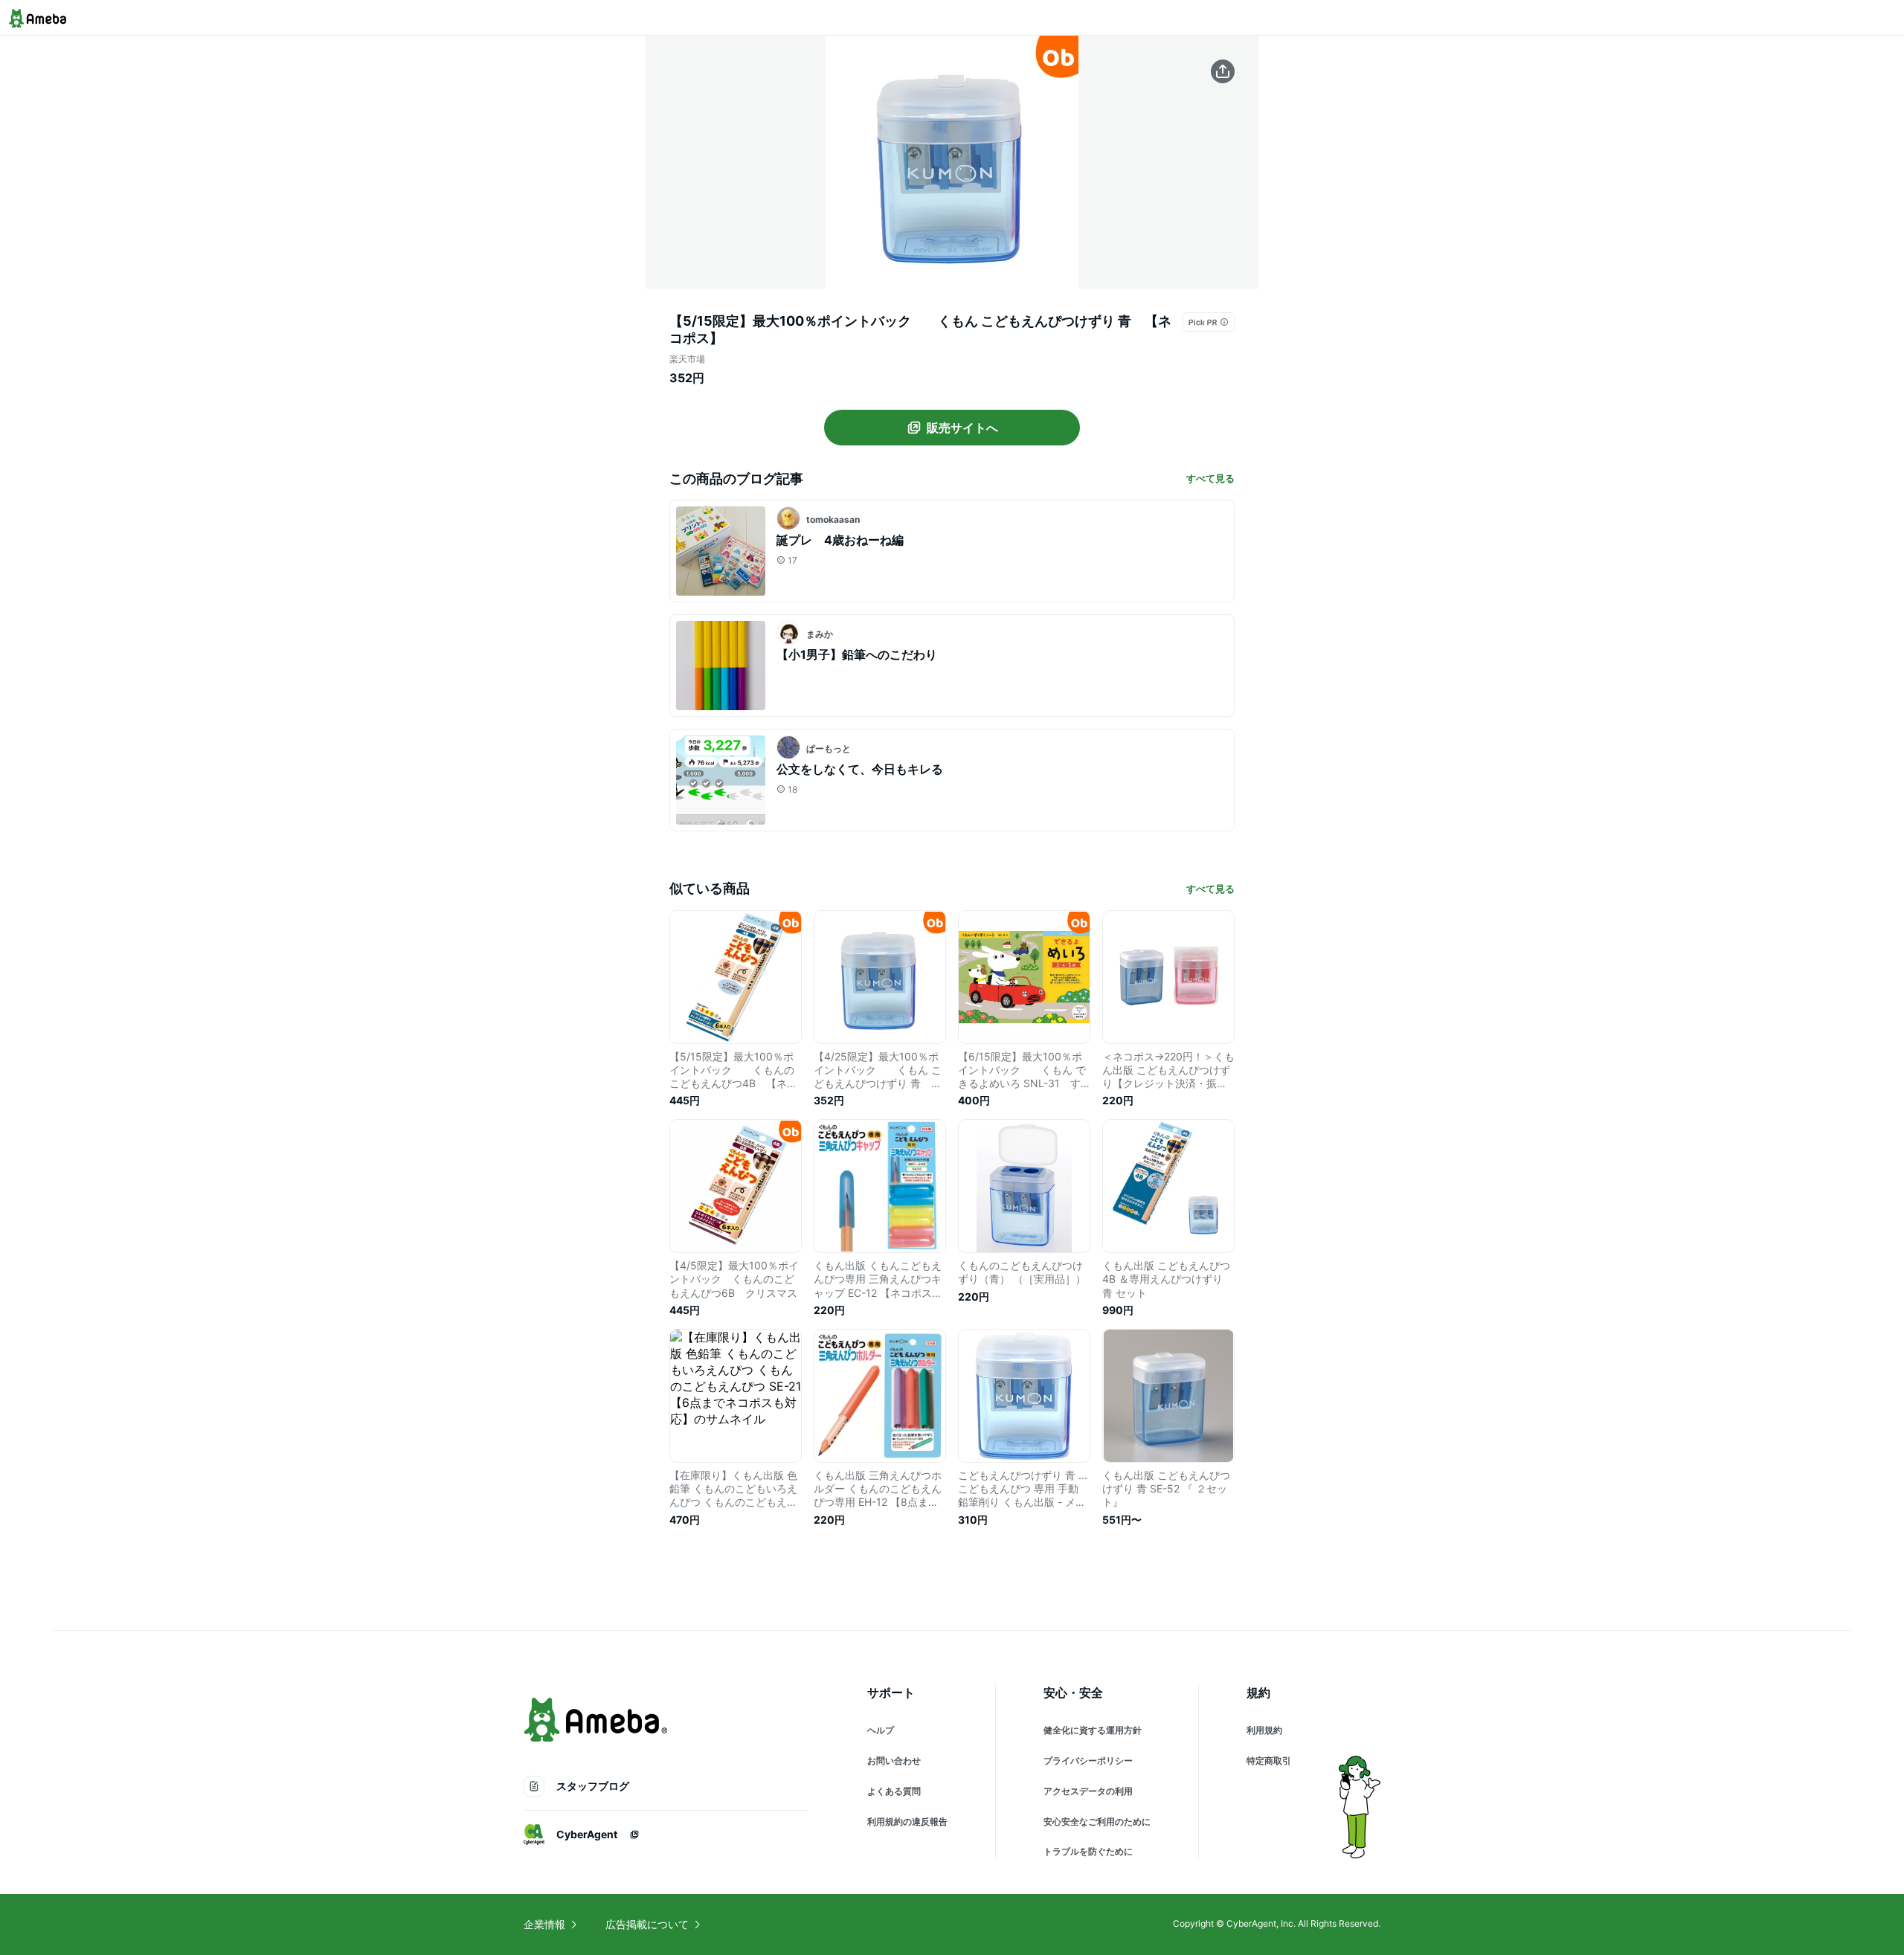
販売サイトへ (962, 428)
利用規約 (1264, 1730)
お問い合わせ (894, 1761)
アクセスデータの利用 (1088, 1791)
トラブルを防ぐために (1088, 1851)
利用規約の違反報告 (907, 1822)
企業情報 (544, 1924)
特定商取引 (1269, 1761)
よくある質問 (894, 1791)
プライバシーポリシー (1088, 1761)
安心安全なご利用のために (1097, 1822)
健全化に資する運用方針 (1093, 1730)
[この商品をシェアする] (1223, 71)
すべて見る (1210, 478)
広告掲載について (647, 1924)
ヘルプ (881, 1730)
